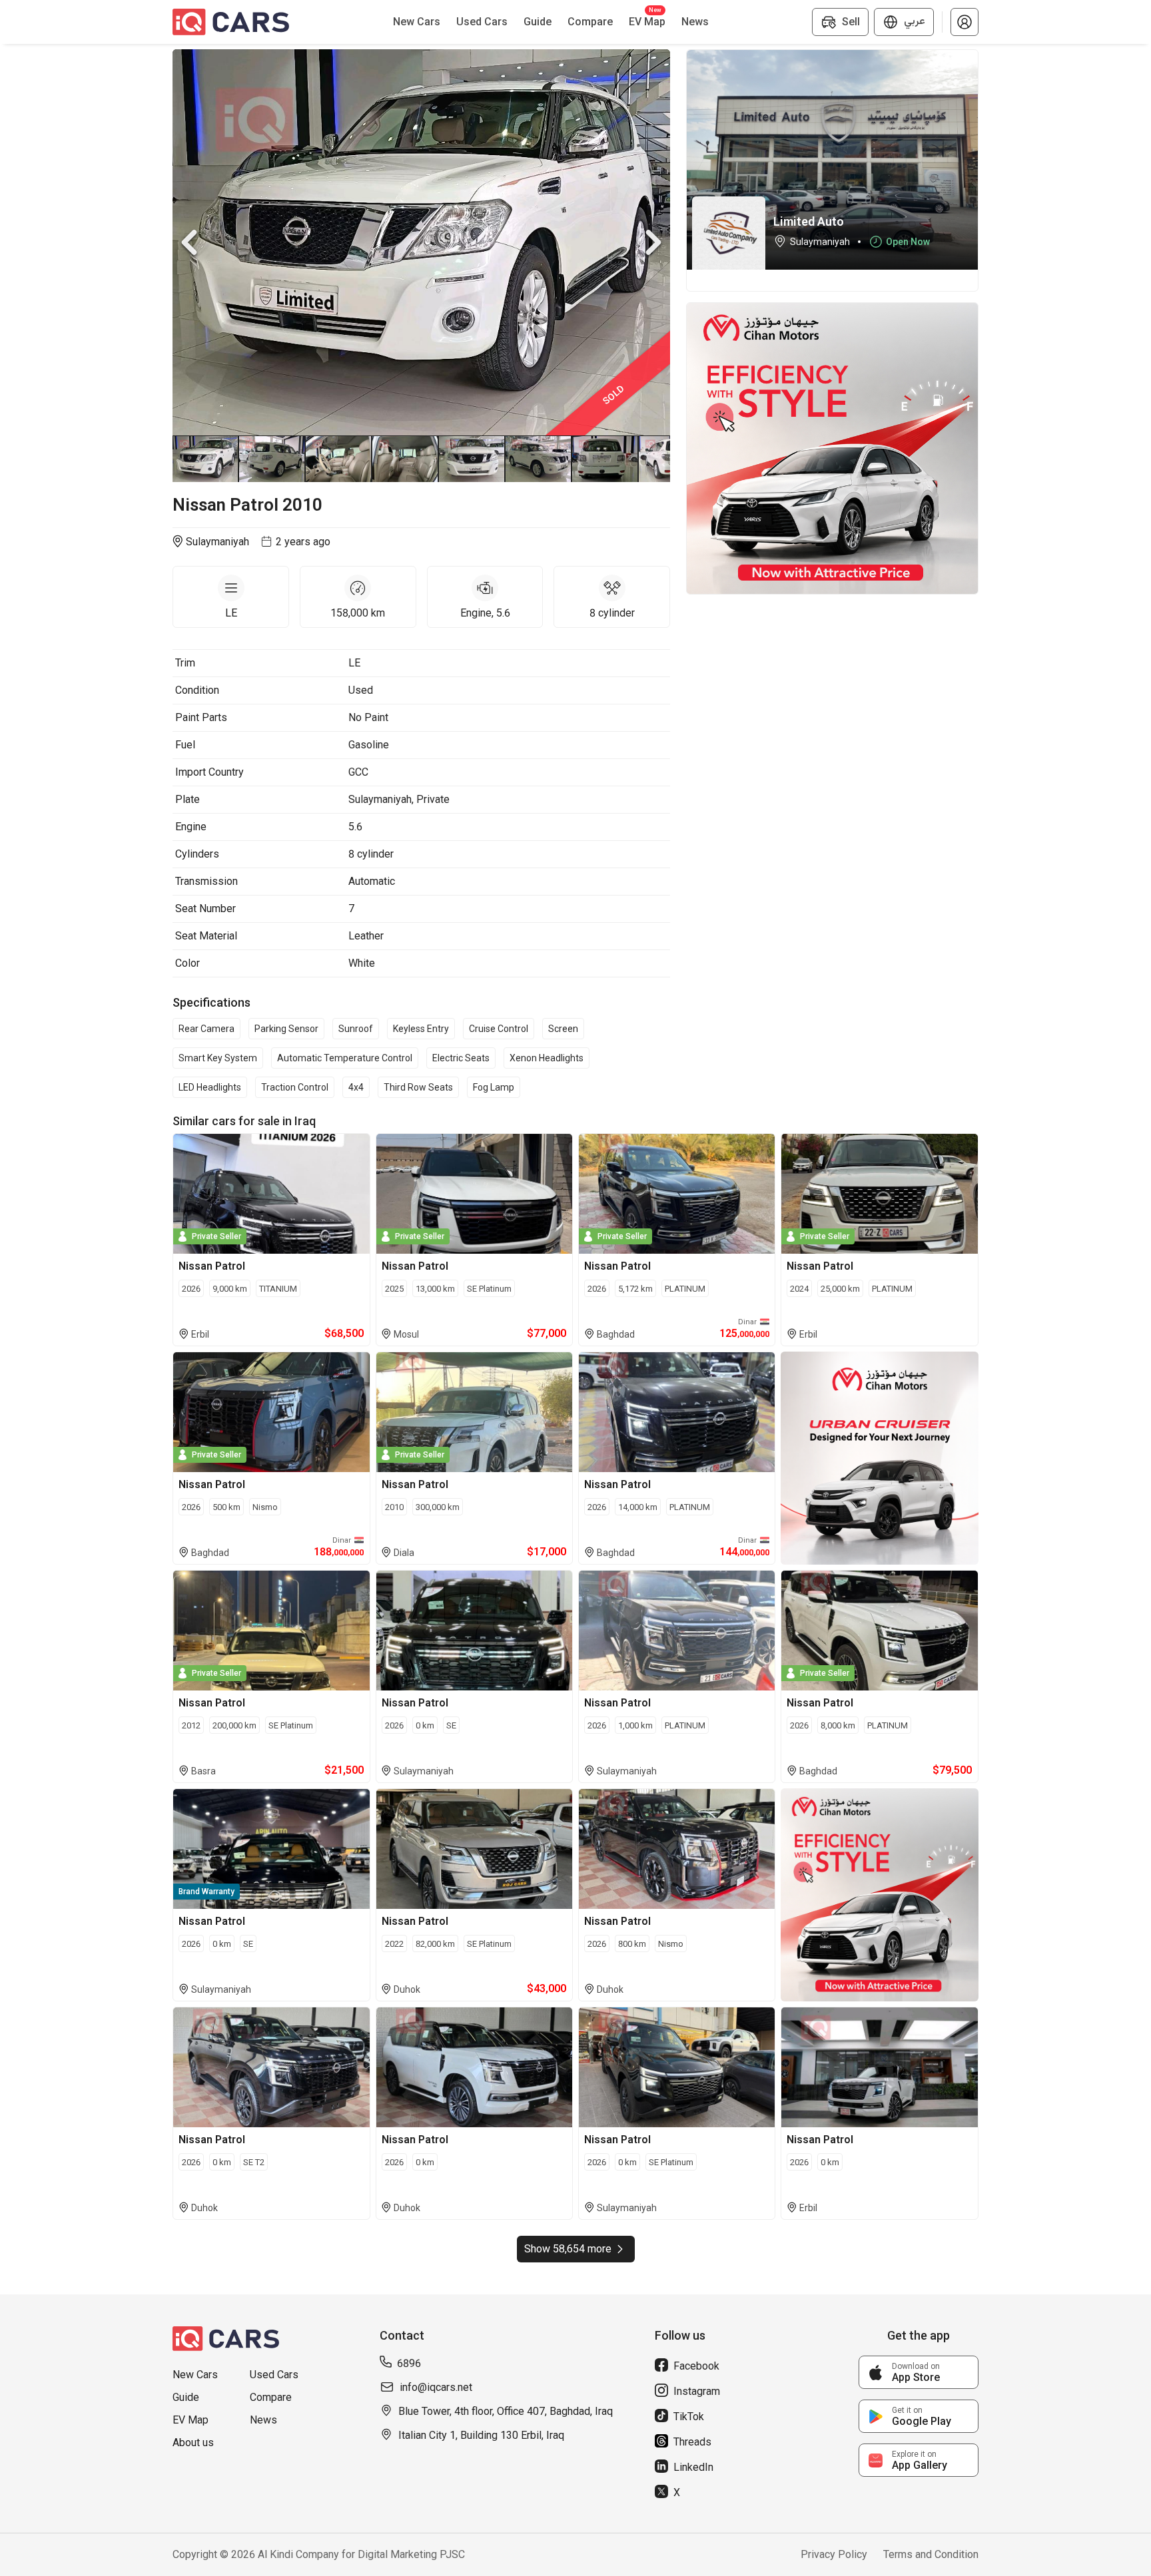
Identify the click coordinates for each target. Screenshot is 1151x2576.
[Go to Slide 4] (406, 459)
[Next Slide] (653, 242)
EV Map (191, 2420)
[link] (919, 2372)
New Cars (195, 2375)
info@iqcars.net (436, 2387)
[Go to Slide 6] (539, 459)
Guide (186, 2397)
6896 (409, 2363)
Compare (271, 2397)
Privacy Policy (834, 2554)
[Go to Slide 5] (472, 459)
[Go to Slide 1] (206, 459)
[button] (964, 22)
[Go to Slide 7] (605, 459)
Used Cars (274, 2375)
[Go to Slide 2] (272, 459)
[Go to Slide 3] (339, 459)
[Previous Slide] (189, 242)
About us (193, 2443)
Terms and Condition (931, 2554)
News (263, 2420)
